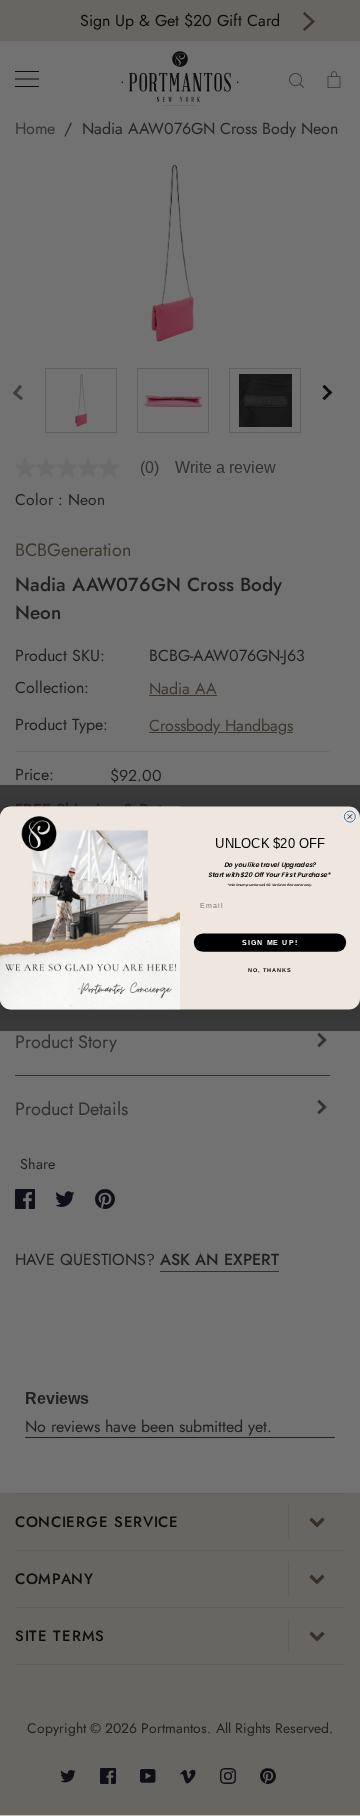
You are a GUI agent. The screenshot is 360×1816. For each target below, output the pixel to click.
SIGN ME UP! (270, 943)
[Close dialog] (349, 816)
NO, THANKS (270, 970)
